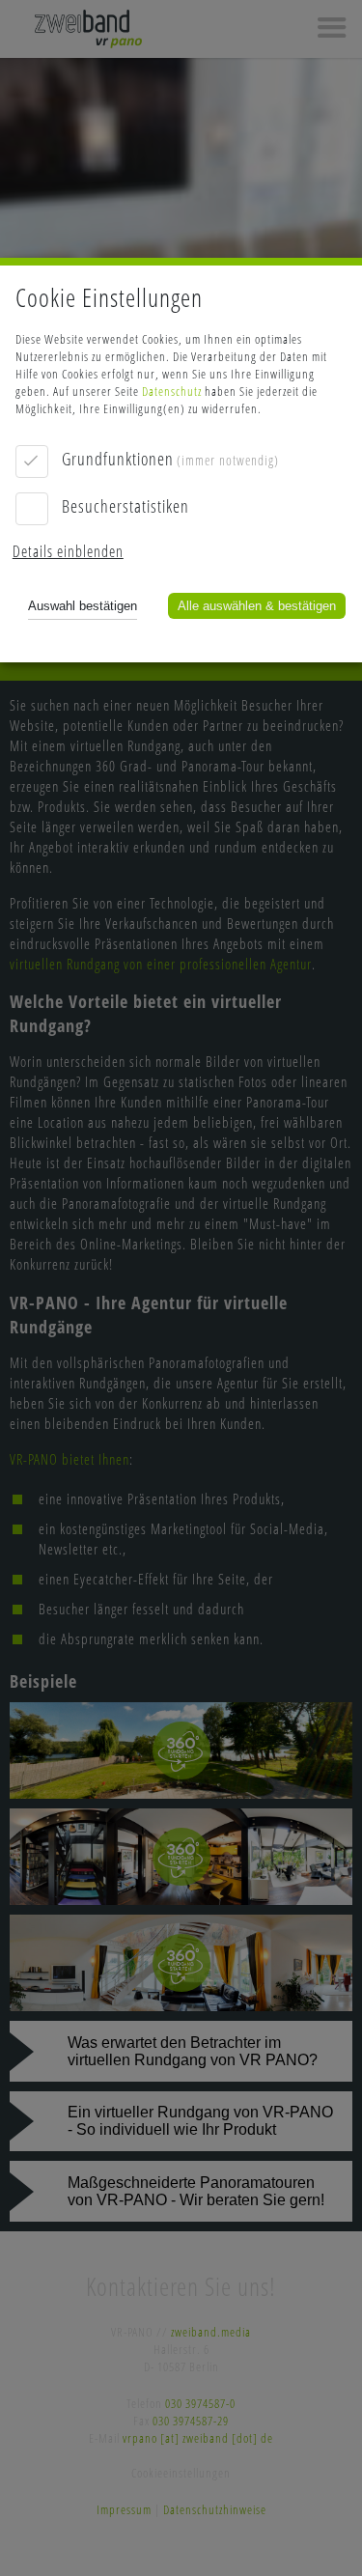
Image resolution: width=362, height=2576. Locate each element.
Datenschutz (172, 391)
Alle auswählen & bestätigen (257, 606)
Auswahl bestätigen (83, 606)
